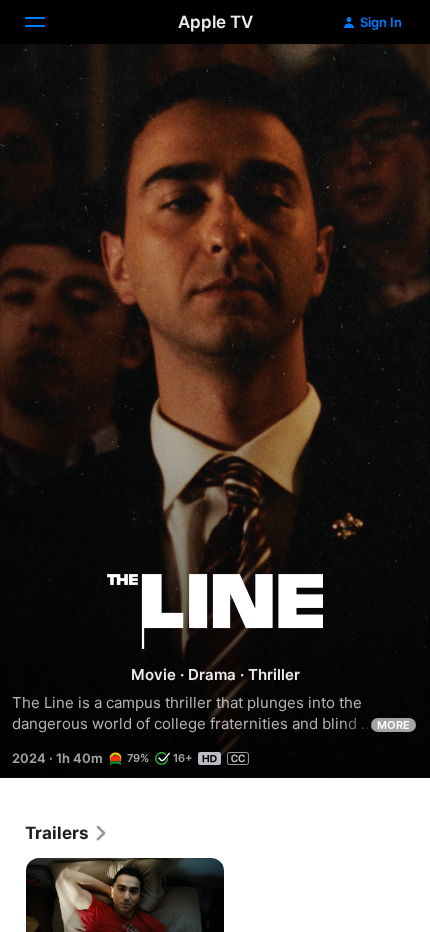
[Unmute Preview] (376, 83)
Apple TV (215, 22)
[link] (67, 833)
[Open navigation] (47, 22)
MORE (393, 725)
